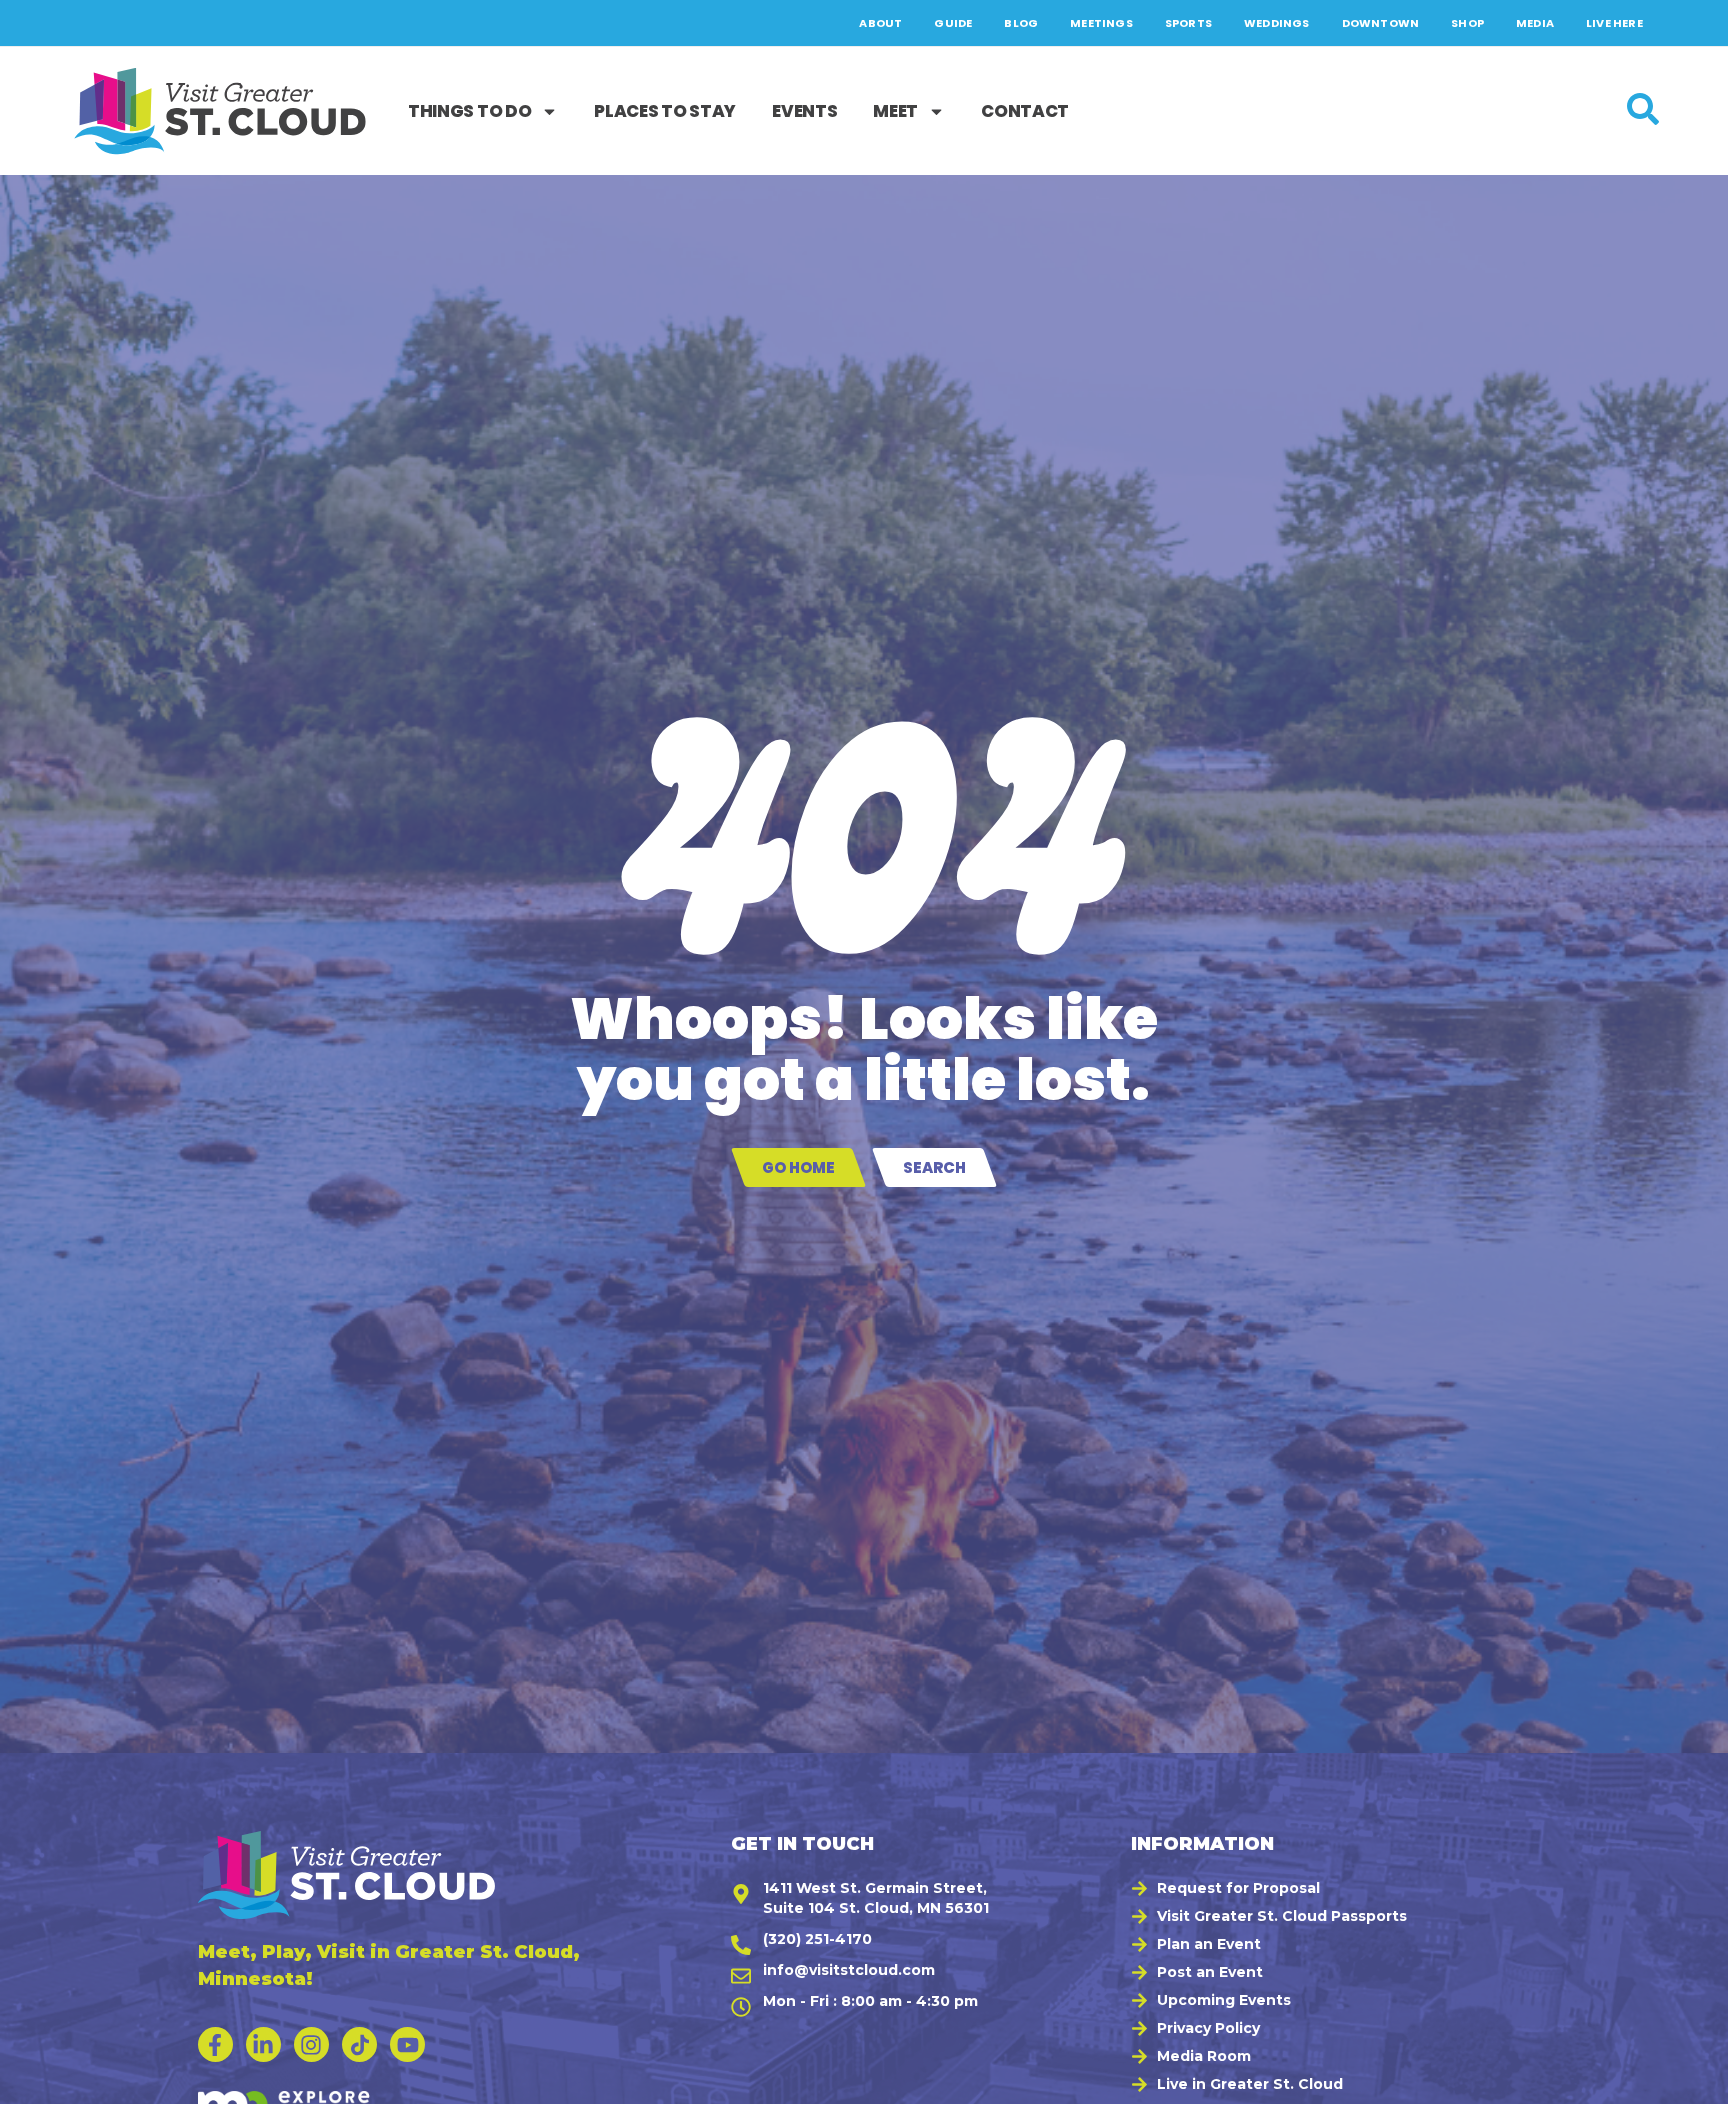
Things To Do (469, 111)
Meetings (1101, 23)
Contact (1025, 111)
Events (804, 111)
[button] (1689, 2079)
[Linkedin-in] (263, 2044)
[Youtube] (407, 2044)
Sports (1188, 23)
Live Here (1614, 23)
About (880, 23)
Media (1535, 23)
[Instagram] (311, 2044)
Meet (895, 111)
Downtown (1381, 23)
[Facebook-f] (215, 2044)
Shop (1467, 23)
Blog (1021, 23)
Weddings (1277, 23)
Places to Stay (665, 111)
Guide (953, 23)
